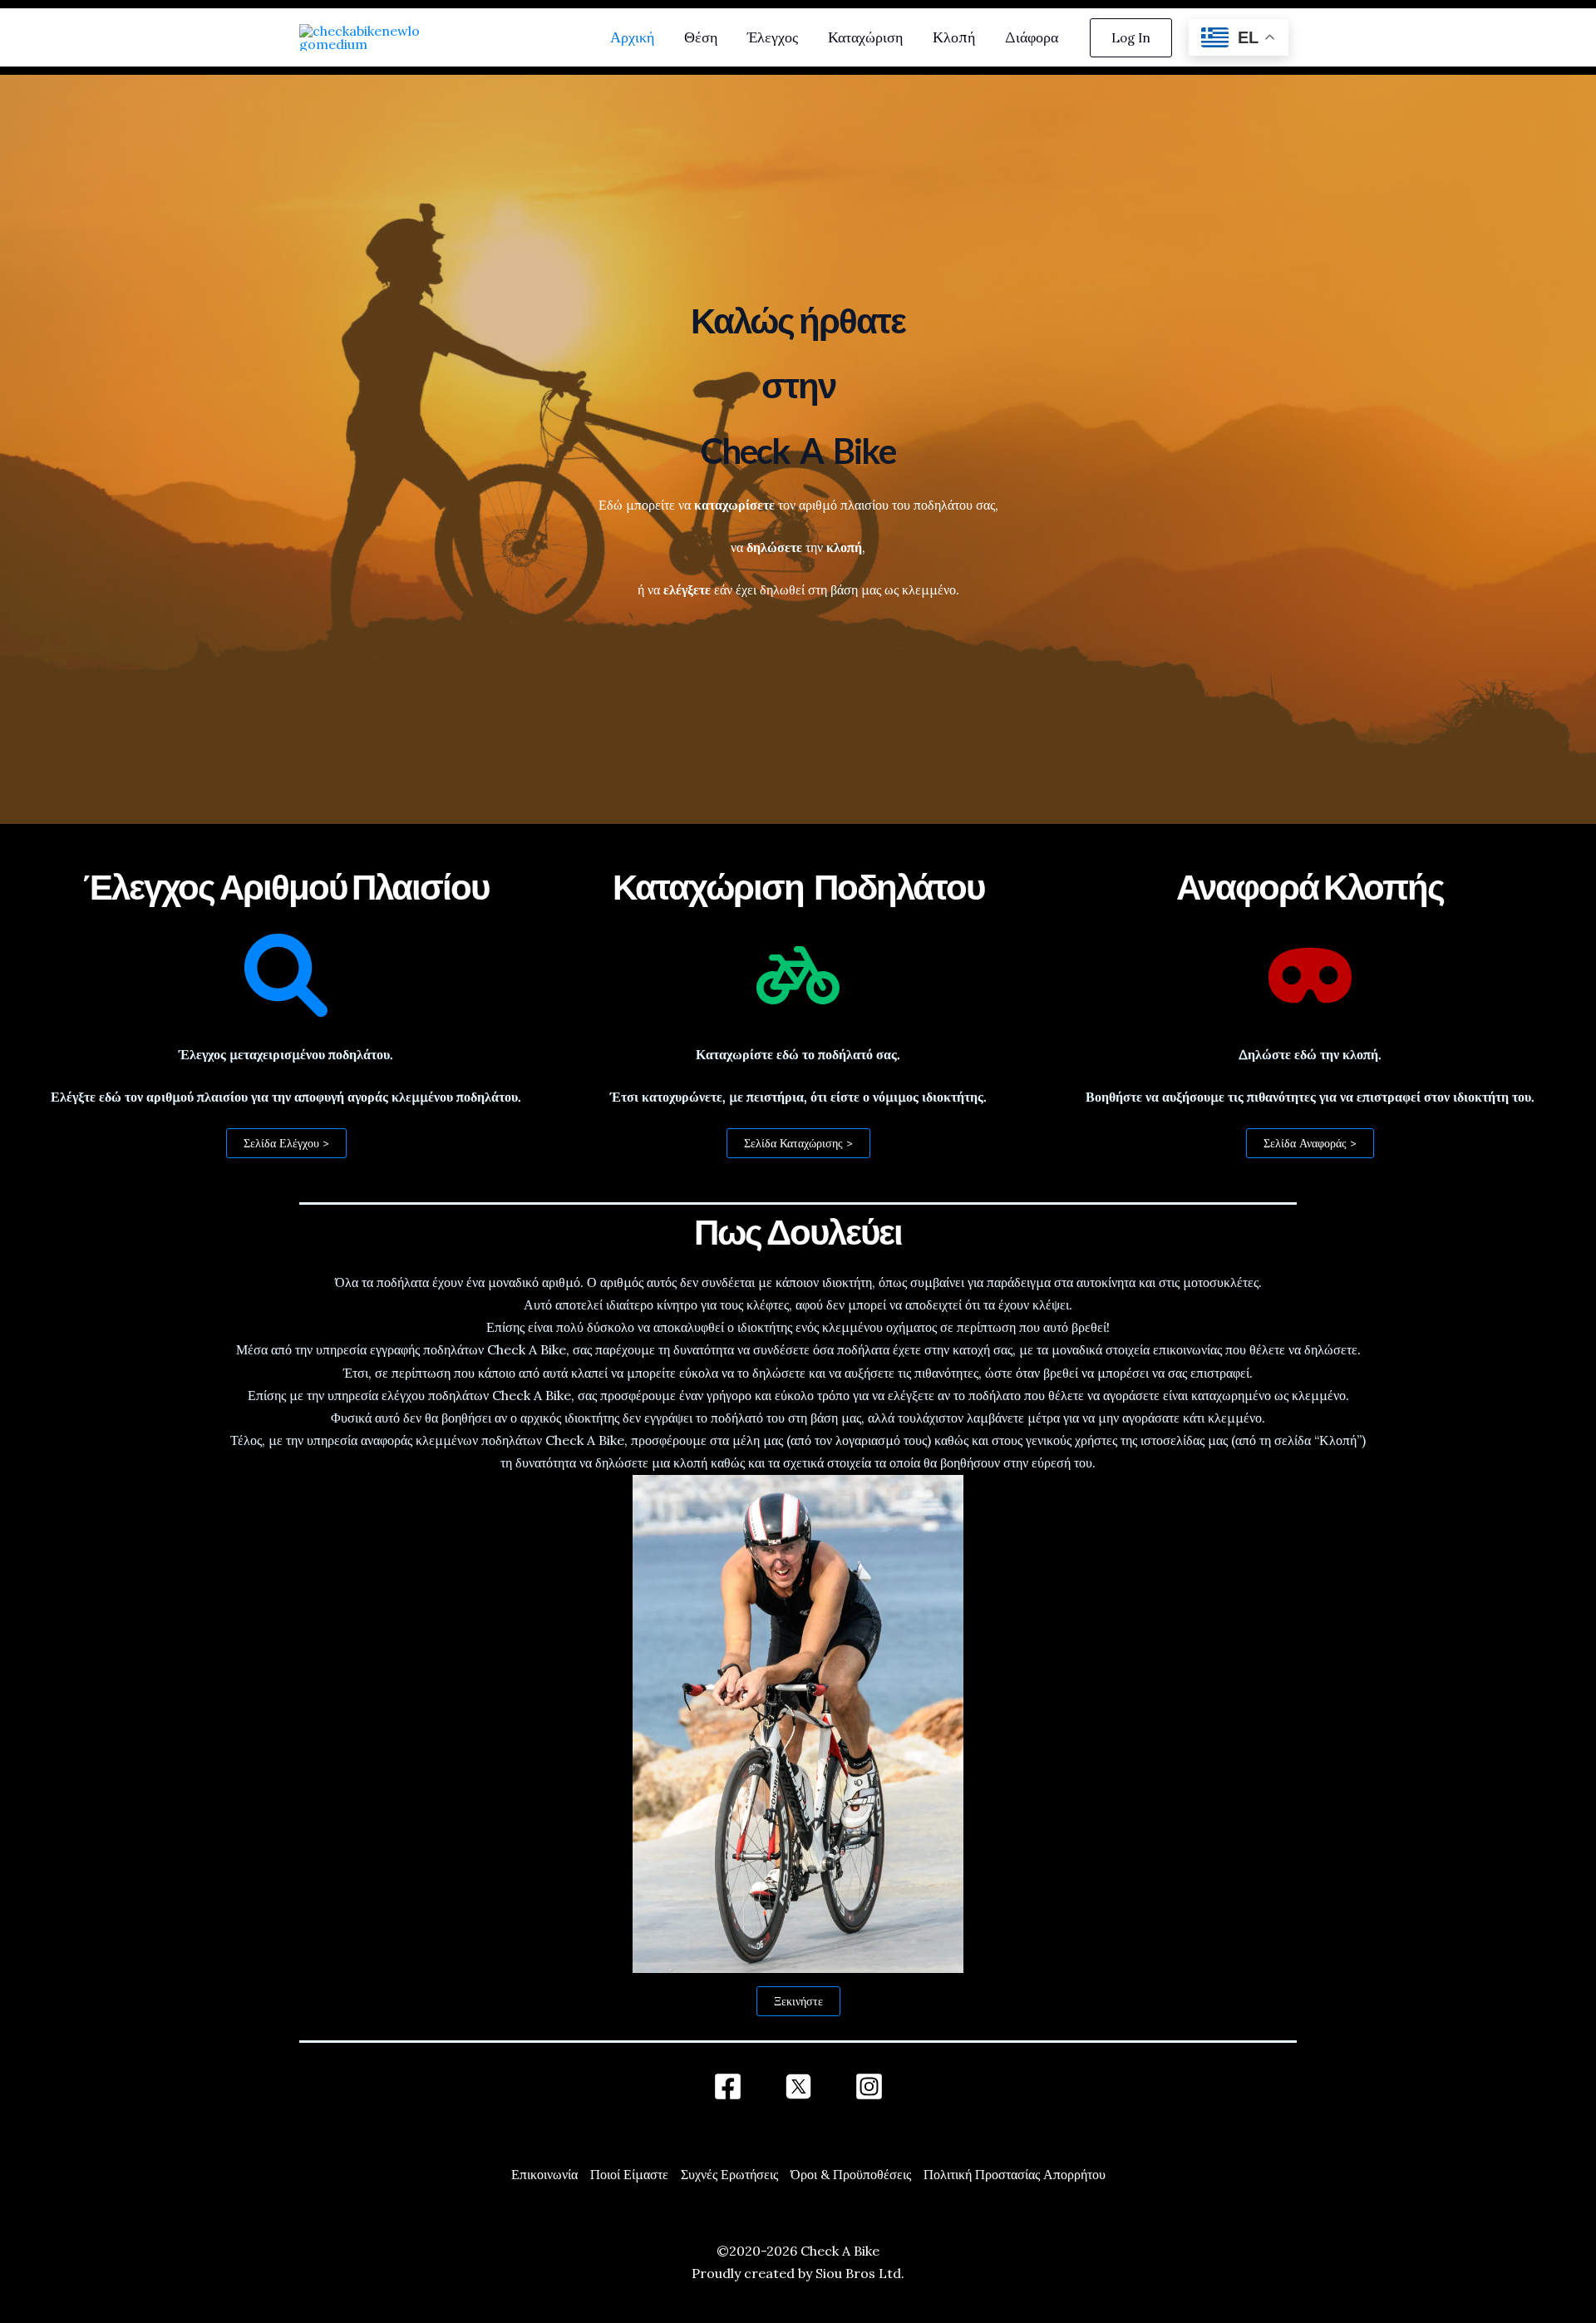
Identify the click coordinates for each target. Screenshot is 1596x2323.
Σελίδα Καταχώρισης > (798, 1143)
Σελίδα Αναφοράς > (1310, 1143)
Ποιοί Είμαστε (629, 2174)
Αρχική (632, 37)
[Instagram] (869, 2086)
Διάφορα (1032, 37)
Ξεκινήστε (798, 2001)
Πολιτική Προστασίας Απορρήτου (1015, 2174)
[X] (798, 2086)
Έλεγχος (773, 37)
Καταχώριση (865, 37)
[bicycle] (798, 975)
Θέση (701, 37)
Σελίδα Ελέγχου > (286, 1143)
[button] (1131, 38)
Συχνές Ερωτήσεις (729, 2174)
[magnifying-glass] (286, 975)
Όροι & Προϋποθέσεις (851, 2174)
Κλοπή (954, 37)
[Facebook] (728, 2086)
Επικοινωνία (544, 2174)
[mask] (1310, 975)
